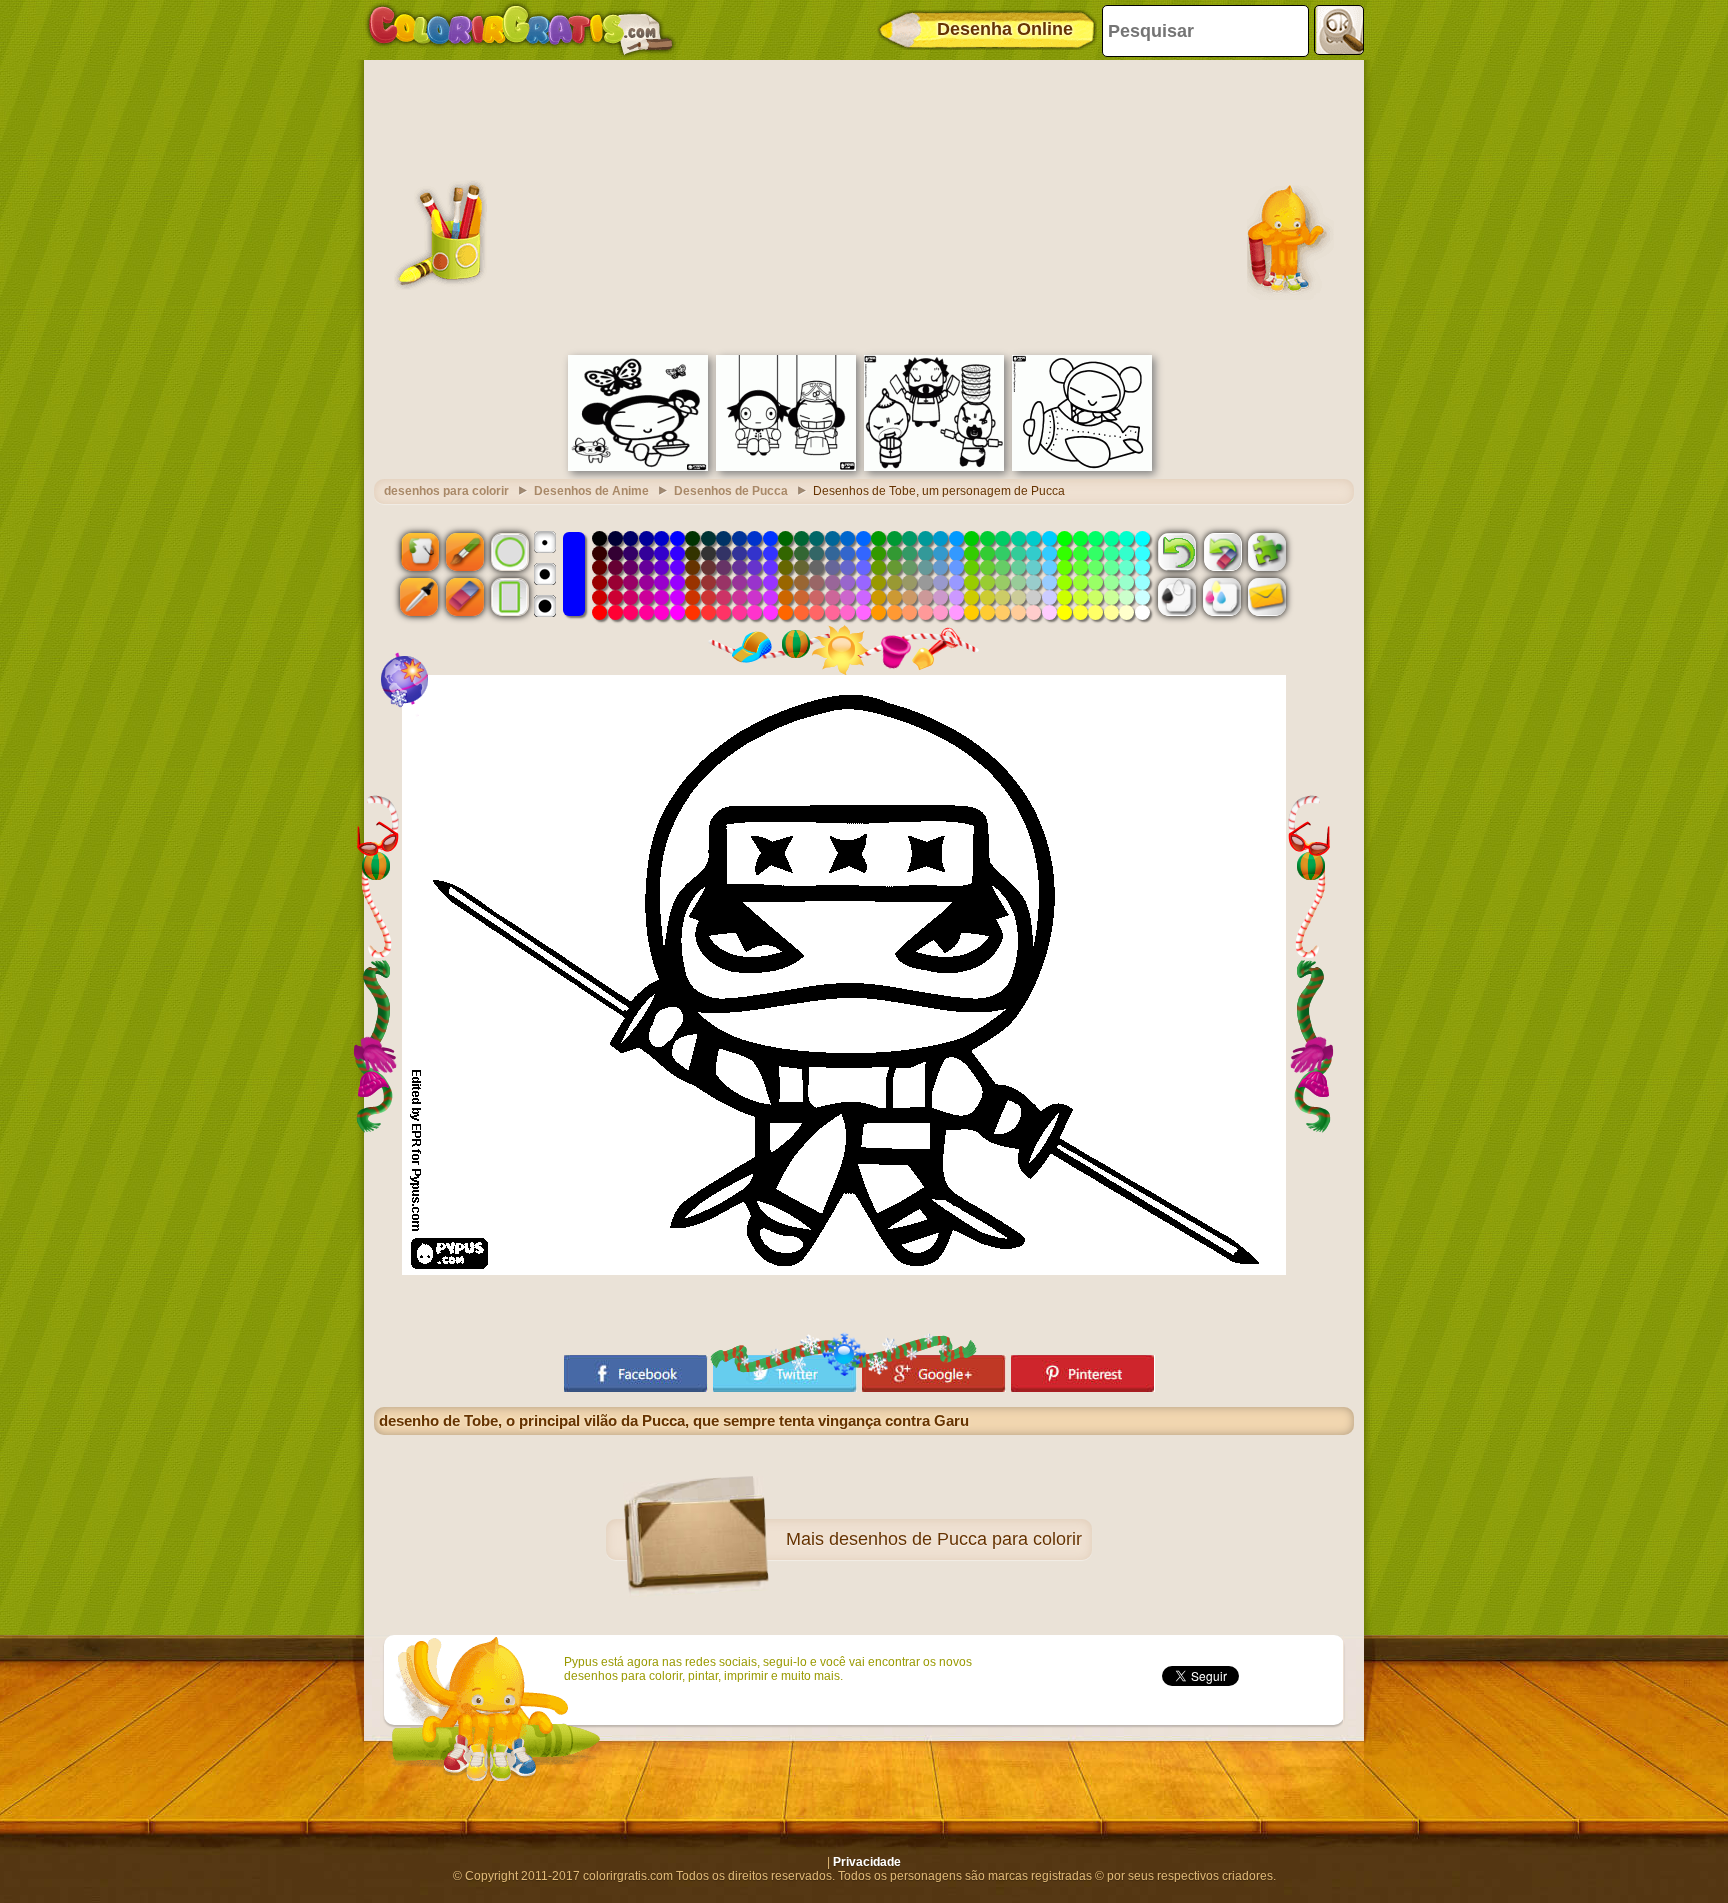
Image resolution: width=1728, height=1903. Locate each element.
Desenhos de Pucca (731, 491)
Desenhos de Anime (591, 491)
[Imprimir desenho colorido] (1222, 597)
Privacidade (867, 1862)
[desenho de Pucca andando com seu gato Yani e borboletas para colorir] (638, 467)
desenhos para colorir (446, 491)
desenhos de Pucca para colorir (955, 1539)
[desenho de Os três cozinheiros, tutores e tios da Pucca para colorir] (934, 467)
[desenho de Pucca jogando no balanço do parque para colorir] (786, 467)
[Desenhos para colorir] (521, 30)
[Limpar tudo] (1222, 551)
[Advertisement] (864, 205)
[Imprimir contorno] (1177, 597)
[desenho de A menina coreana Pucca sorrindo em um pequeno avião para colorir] (1082, 467)
